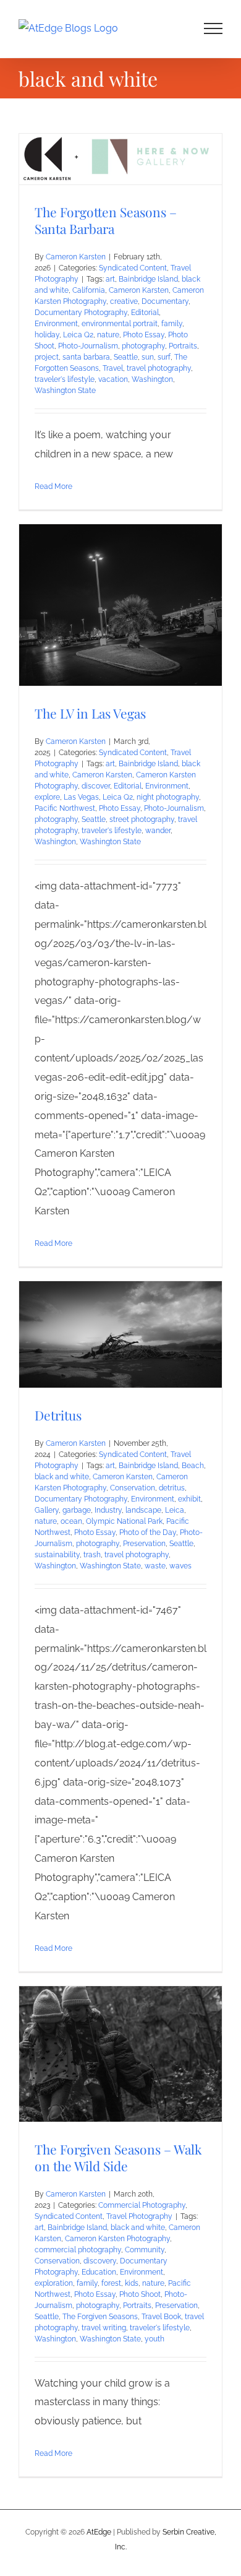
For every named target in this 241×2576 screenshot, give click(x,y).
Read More (53, 486)
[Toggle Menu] (214, 28)
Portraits (183, 346)
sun (148, 357)
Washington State (65, 391)
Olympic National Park (124, 1521)
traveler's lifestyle (65, 379)
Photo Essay (144, 335)
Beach (193, 1466)
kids (132, 2283)
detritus (172, 1488)
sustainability (57, 1555)
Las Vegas (81, 797)
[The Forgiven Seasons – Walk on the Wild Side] (120, 2054)
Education (99, 2272)
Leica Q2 (78, 335)
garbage (77, 1510)
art (110, 279)
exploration (54, 2283)
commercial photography (78, 2250)
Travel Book (161, 2317)
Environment (56, 324)
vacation (113, 379)
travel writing (104, 2328)
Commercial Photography (142, 2205)
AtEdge (99, 2532)
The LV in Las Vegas (90, 713)
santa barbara (86, 357)
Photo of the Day (148, 1532)
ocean (71, 1521)
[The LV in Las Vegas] (120, 605)
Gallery (47, 1510)
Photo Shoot (140, 2294)
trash (92, 1555)
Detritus (58, 1415)
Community (145, 2250)
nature (108, 335)
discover (96, 786)
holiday (47, 335)
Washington (152, 379)
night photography (168, 797)
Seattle (126, 357)
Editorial (145, 313)
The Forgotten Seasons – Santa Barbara (106, 220)
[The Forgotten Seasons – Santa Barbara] (120, 159)
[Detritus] (120, 1334)
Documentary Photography (81, 313)
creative (124, 301)
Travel (113, 368)
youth (154, 2339)
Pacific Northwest (65, 808)
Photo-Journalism (88, 346)
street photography (142, 819)
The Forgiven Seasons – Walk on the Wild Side (118, 2157)
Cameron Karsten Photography (117, 2239)
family (172, 324)
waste (155, 1566)
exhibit (189, 1499)
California (89, 290)
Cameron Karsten (76, 257)
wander (158, 831)
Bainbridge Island (148, 279)
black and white (62, 1477)
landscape (143, 1510)
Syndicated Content (133, 268)
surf (164, 357)
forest (111, 2283)
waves (180, 1566)
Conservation (133, 1488)
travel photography (159, 368)
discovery (100, 2261)
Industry (108, 1510)
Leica (175, 1510)
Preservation (144, 1544)
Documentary (165, 301)
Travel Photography (139, 2216)
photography (143, 346)
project (47, 357)
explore (47, 797)
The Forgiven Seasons (100, 2317)
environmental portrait (120, 324)
